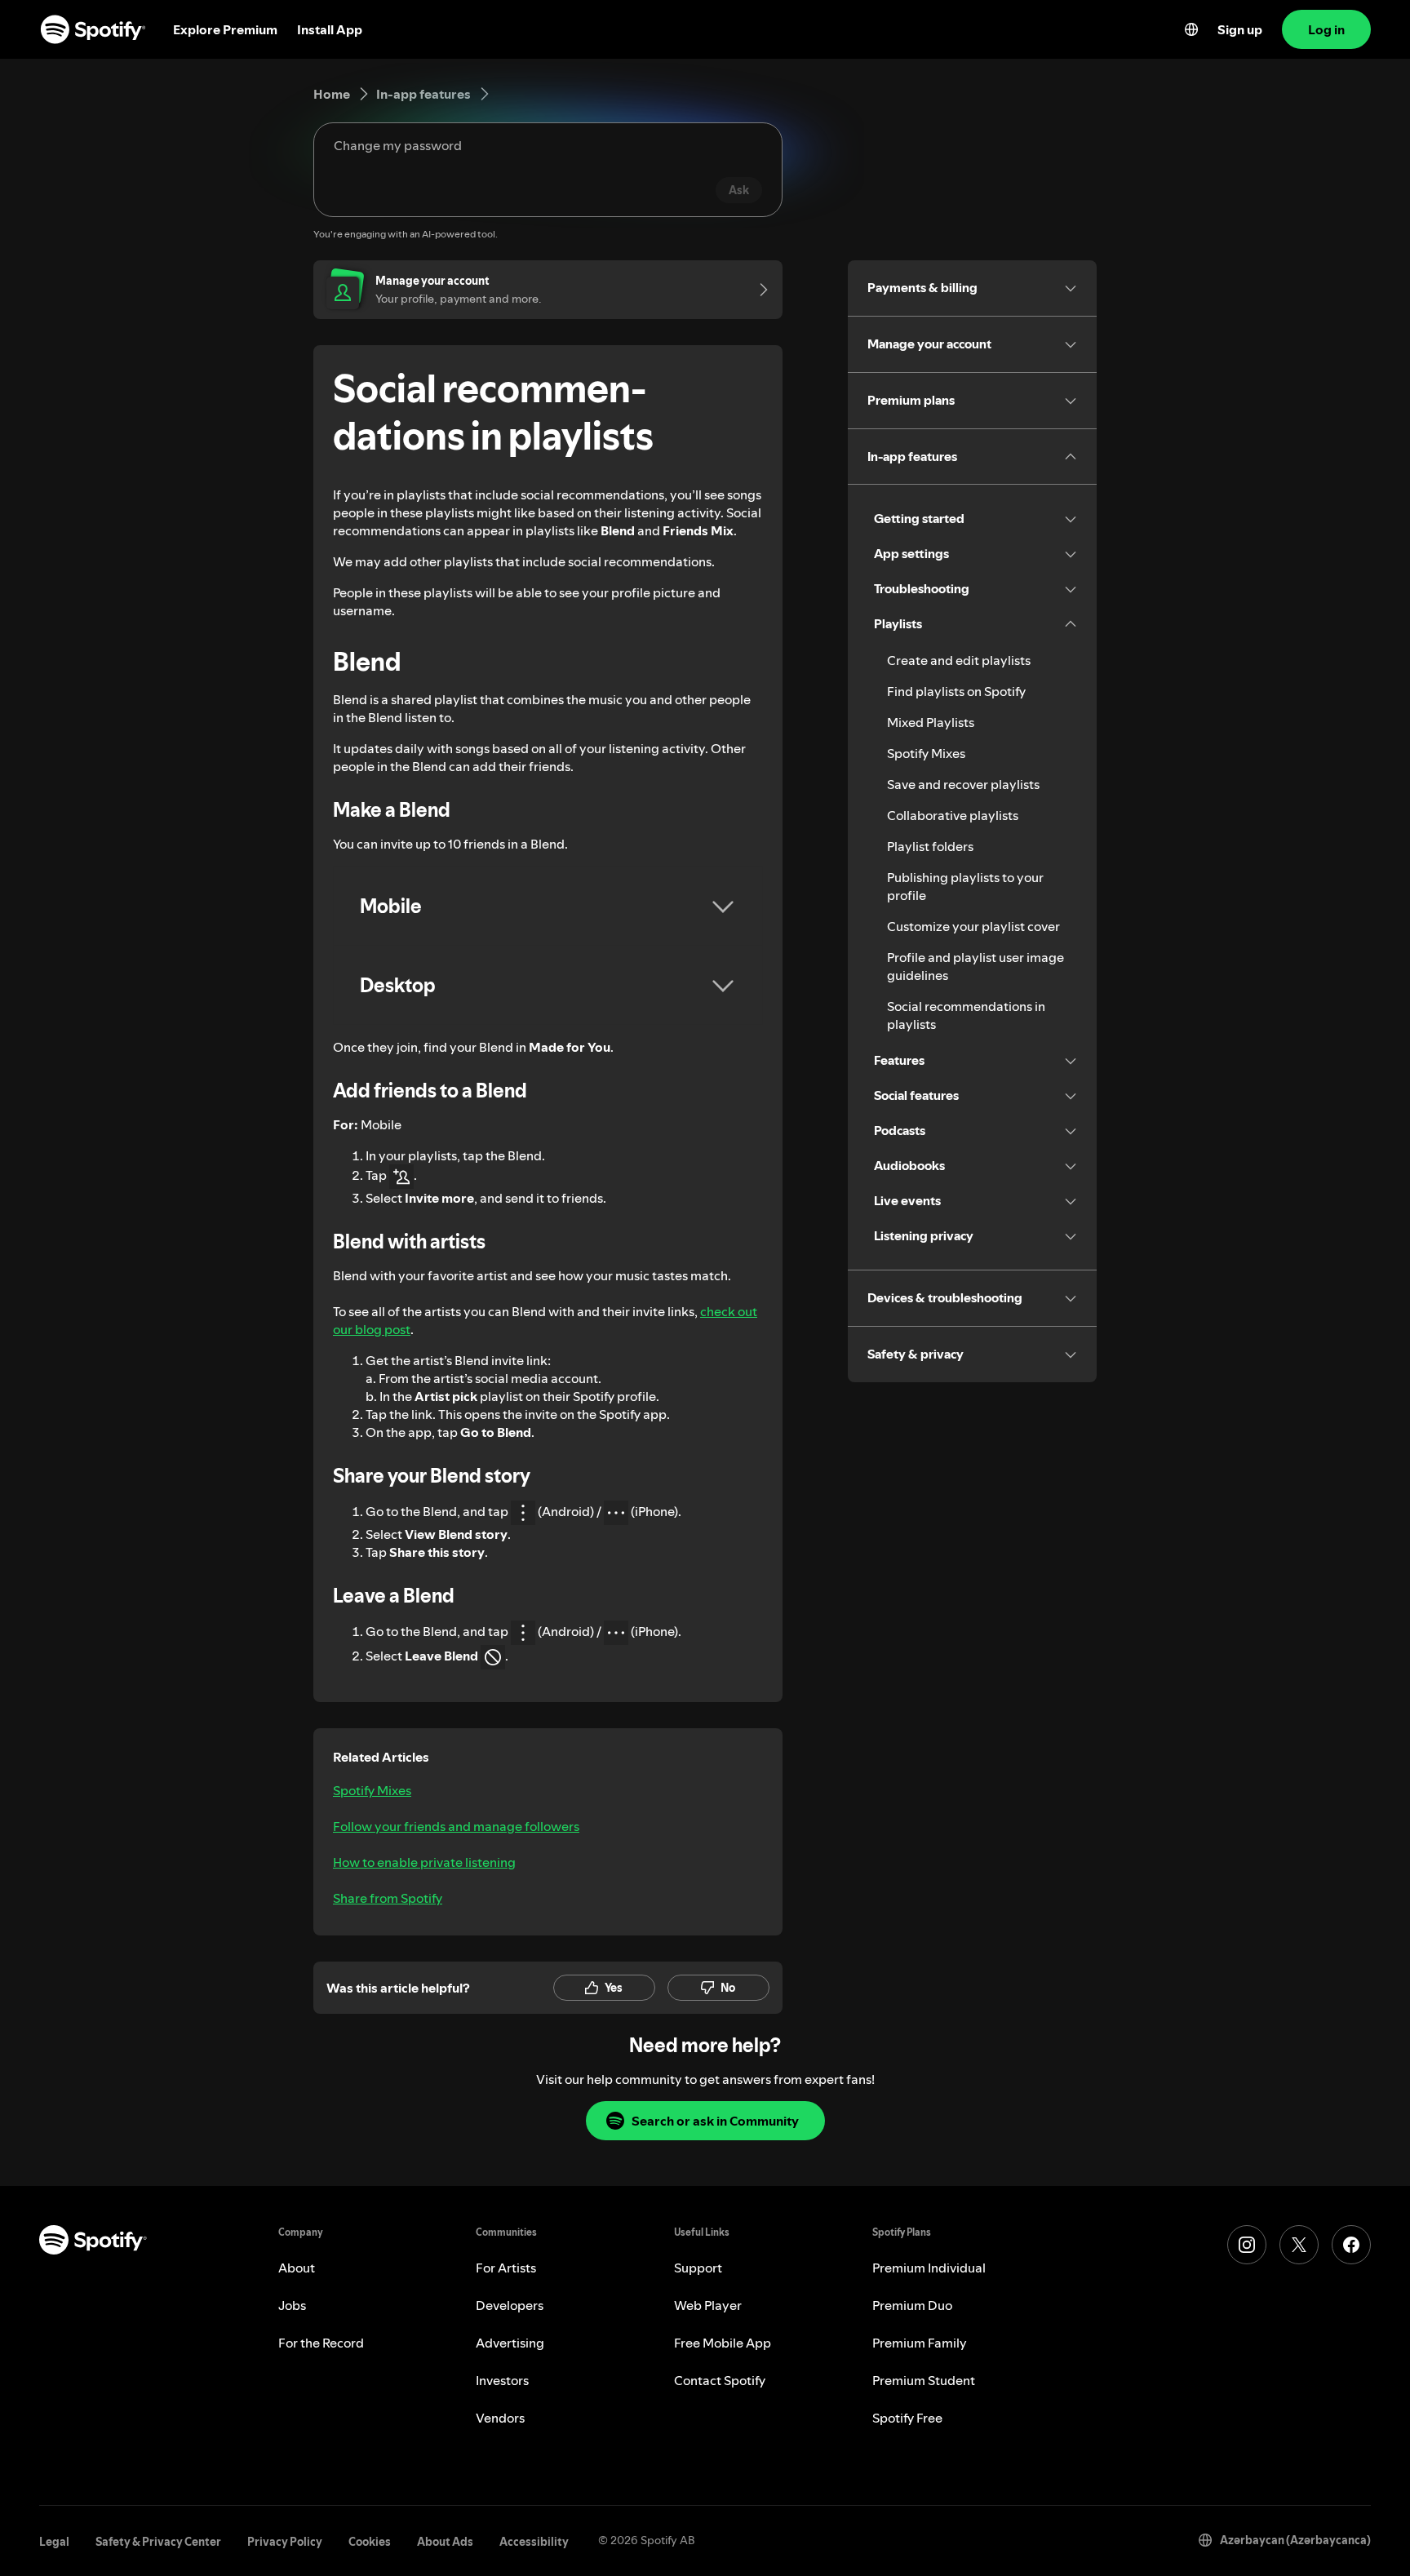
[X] (1299, 2245)
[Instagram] (1247, 2245)
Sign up (1240, 29)
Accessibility (534, 2542)
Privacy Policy (285, 2542)
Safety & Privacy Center (158, 2542)
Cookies (370, 2542)
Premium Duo (912, 2305)
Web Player (708, 2305)
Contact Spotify (720, 2380)
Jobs (292, 2305)
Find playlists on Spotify (956, 691)
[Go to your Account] (758, 290)
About (297, 2268)
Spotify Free (907, 2418)
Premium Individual (929, 2268)
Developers (510, 2305)
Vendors (500, 2418)
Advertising (510, 2343)
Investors (502, 2380)
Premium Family (920, 2343)
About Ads (445, 2542)
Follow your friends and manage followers (456, 1826)
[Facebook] (1351, 2245)
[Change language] (1191, 29)
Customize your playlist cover (973, 926)
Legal (54, 2542)
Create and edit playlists (959, 660)
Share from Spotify (388, 1898)
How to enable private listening (424, 1862)
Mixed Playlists (931, 722)
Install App (330, 29)
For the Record (321, 2343)
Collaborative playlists (953, 815)
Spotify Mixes (372, 1790)
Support (698, 2268)
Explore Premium (225, 29)
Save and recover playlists (963, 784)
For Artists (506, 2268)
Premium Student (924, 2380)
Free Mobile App (723, 2343)
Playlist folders (930, 846)
